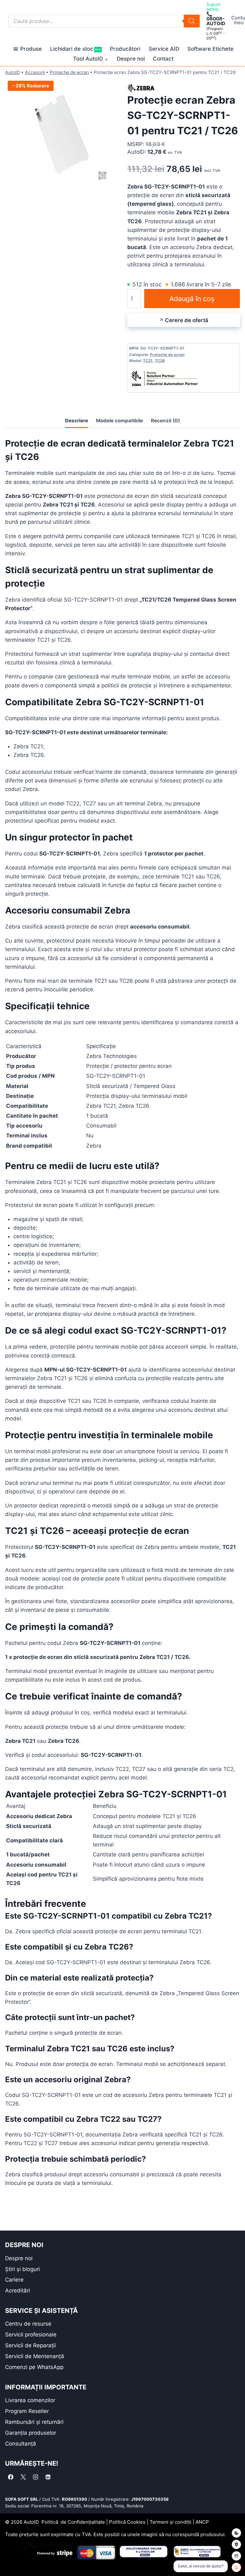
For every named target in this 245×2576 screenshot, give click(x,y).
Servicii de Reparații (30, 2345)
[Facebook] (11, 2477)
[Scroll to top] (10, 2560)
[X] (23, 2477)
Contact (163, 59)
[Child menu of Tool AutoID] (91, 59)
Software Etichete (210, 49)
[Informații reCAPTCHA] (236, 2544)
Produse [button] (31, 49)
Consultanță (21, 2444)
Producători (125, 49)
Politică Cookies (127, 2522)
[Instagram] (35, 2477)
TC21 (148, 361)
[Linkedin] (48, 2477)
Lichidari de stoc (75, 49)
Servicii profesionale (31, 2335)
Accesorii (35, 72)
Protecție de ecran (69, 72)
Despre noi (131, 59)
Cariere (14, 2280)
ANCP (202, 2522)
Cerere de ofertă (187, 320)
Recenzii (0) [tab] (165, 421)
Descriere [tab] (77, 421)
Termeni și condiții (171, 2522)
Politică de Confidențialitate (73, 2522)
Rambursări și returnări (34, 2422)
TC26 (160, 361)
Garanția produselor (31, 2433)
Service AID (164, 49)
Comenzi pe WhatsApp (34, 2367)
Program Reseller (27, 2411)
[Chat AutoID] (236, 2567)
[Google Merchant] (236, 2556)
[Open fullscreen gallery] (111, 184)
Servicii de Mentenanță (35, 2356)
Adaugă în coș (192, 299)
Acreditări (18, 2291)
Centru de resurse (28, 2324)
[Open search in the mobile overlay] (104, 21)
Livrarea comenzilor (30, 2400)
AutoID (12, 72)
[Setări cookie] (236, 2533)
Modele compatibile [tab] (119, 421)
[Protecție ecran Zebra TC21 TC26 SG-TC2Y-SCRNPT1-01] (61, 134)
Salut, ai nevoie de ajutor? (201, 2566)
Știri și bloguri (22, 2269)
